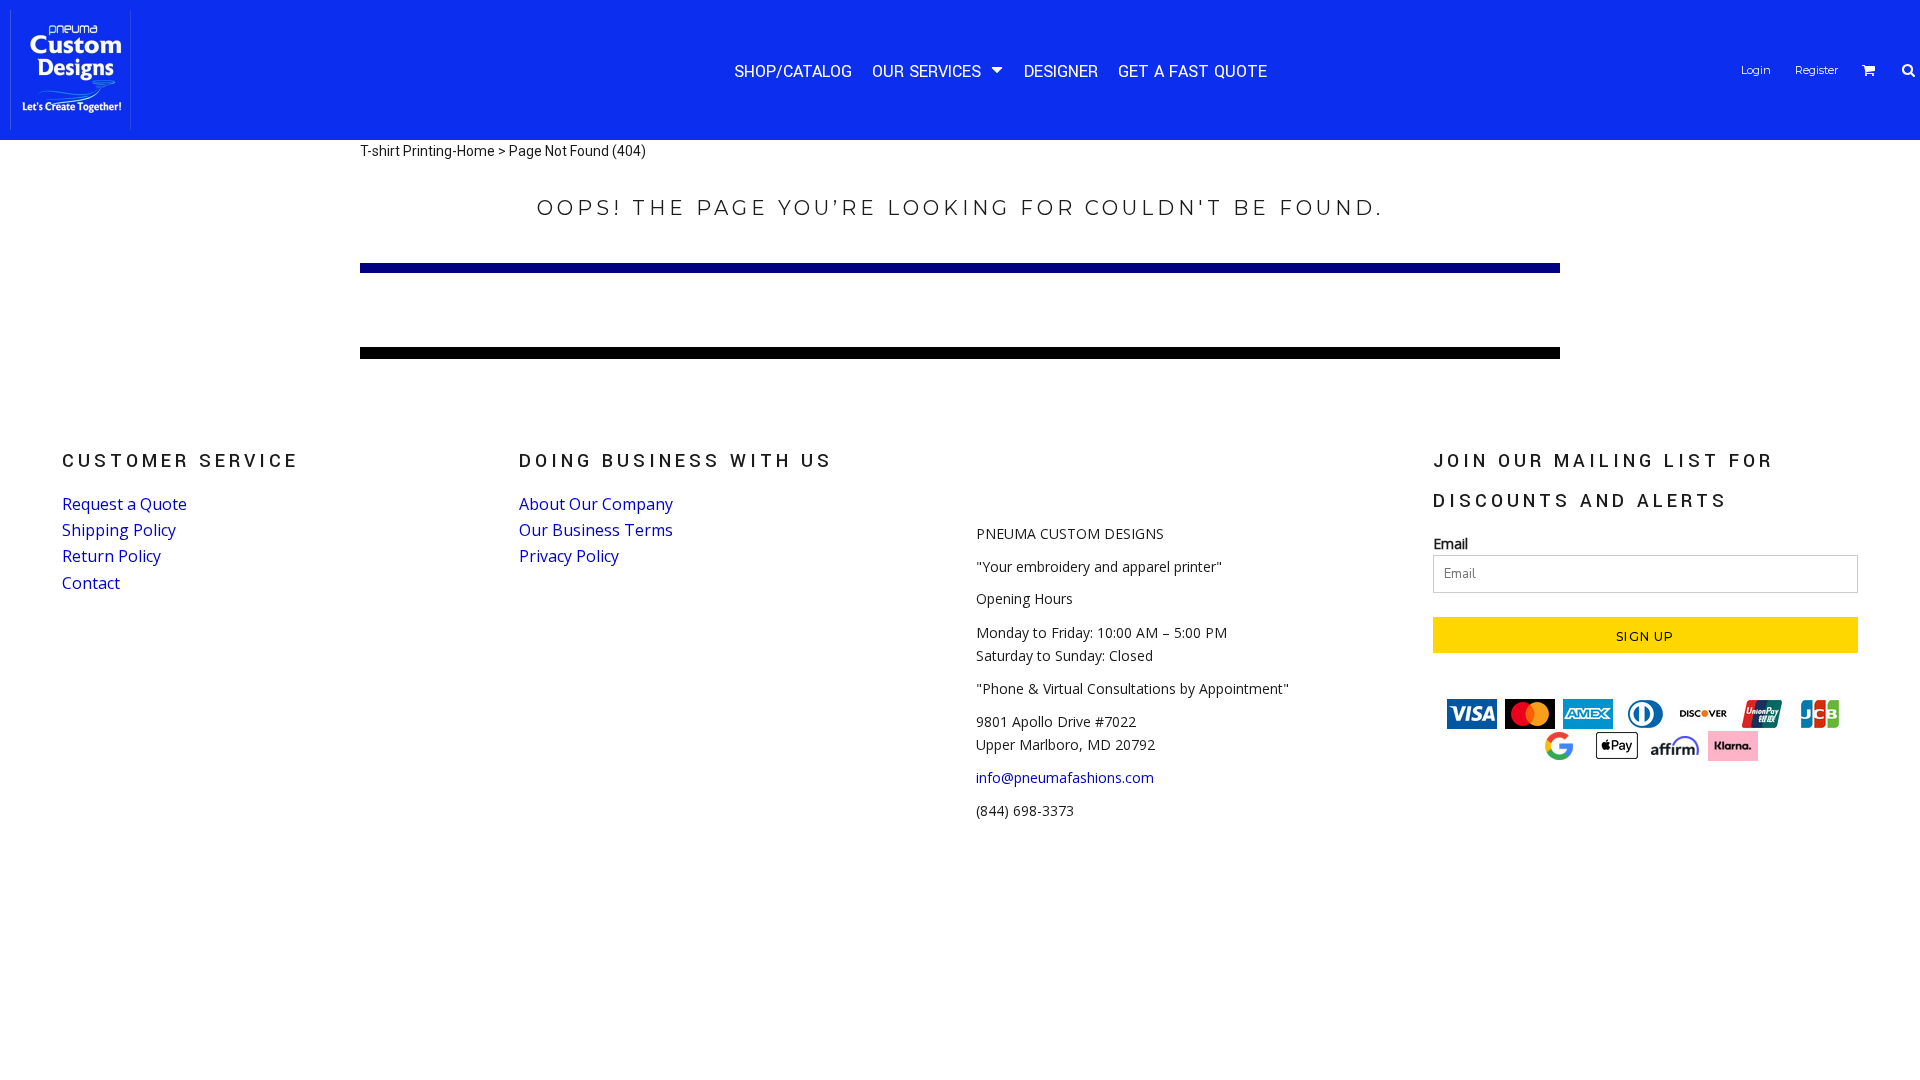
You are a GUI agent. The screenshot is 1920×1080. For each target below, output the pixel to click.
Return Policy (111, 556)
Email (1450, 543)
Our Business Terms (596, 530)
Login (1756, 70)
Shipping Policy (119, 530)
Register (1816, 70)
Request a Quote (124, 504)
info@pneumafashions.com (1065, 777)
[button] (938, 70)
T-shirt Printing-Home (427, 151)
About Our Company (596, 504)
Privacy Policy (569, 556)
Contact (91, 583)
